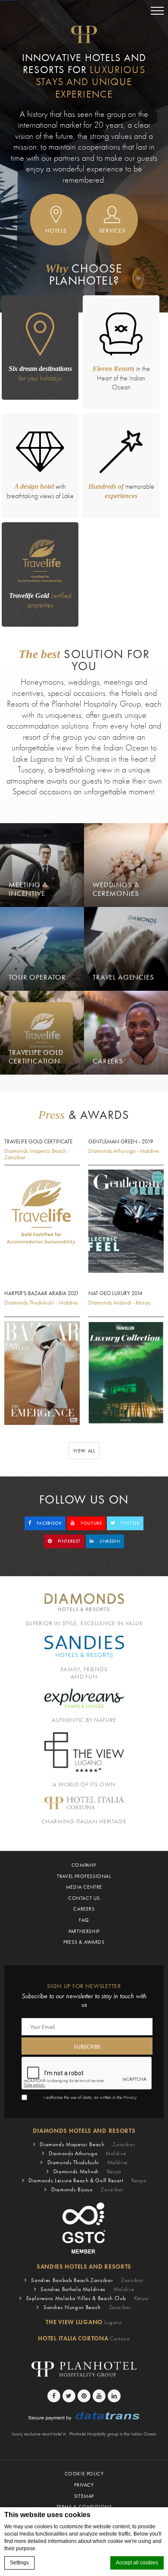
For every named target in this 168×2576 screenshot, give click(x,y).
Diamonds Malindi (87, 2171)
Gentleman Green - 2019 (121, 1142)
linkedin (109, 1541)
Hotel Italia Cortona (84, 2338)
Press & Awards (84, 1942)
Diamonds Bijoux (87, 2189)
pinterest (68, 1541)
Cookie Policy (84, 2474)
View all (84, 1451)
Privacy (130, 2097)
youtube (90, 1523)
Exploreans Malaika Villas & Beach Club (88, 2298)
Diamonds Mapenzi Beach (87, 2144)
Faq (84, 1920)
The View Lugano (84, 2322)
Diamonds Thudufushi (88, 2162)
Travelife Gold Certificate (38, 1142)
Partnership (84, 1931)
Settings (19, 2563)
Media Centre (84, 1887)
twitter (129, 1523)
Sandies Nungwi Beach (87, 2307)
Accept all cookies (137, 2563)
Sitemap (84, 2496)
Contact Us (84, 1898)
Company (84, 1865)
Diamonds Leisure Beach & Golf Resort (87, 2180)
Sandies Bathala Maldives (87, 2289)
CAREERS (84, 1909)
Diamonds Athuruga (87, 2153)
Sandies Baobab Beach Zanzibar (87, 2280)
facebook (48, 1523)
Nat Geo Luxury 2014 (115, 1293)
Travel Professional (84, 1876)
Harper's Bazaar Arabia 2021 (42, 1293)
